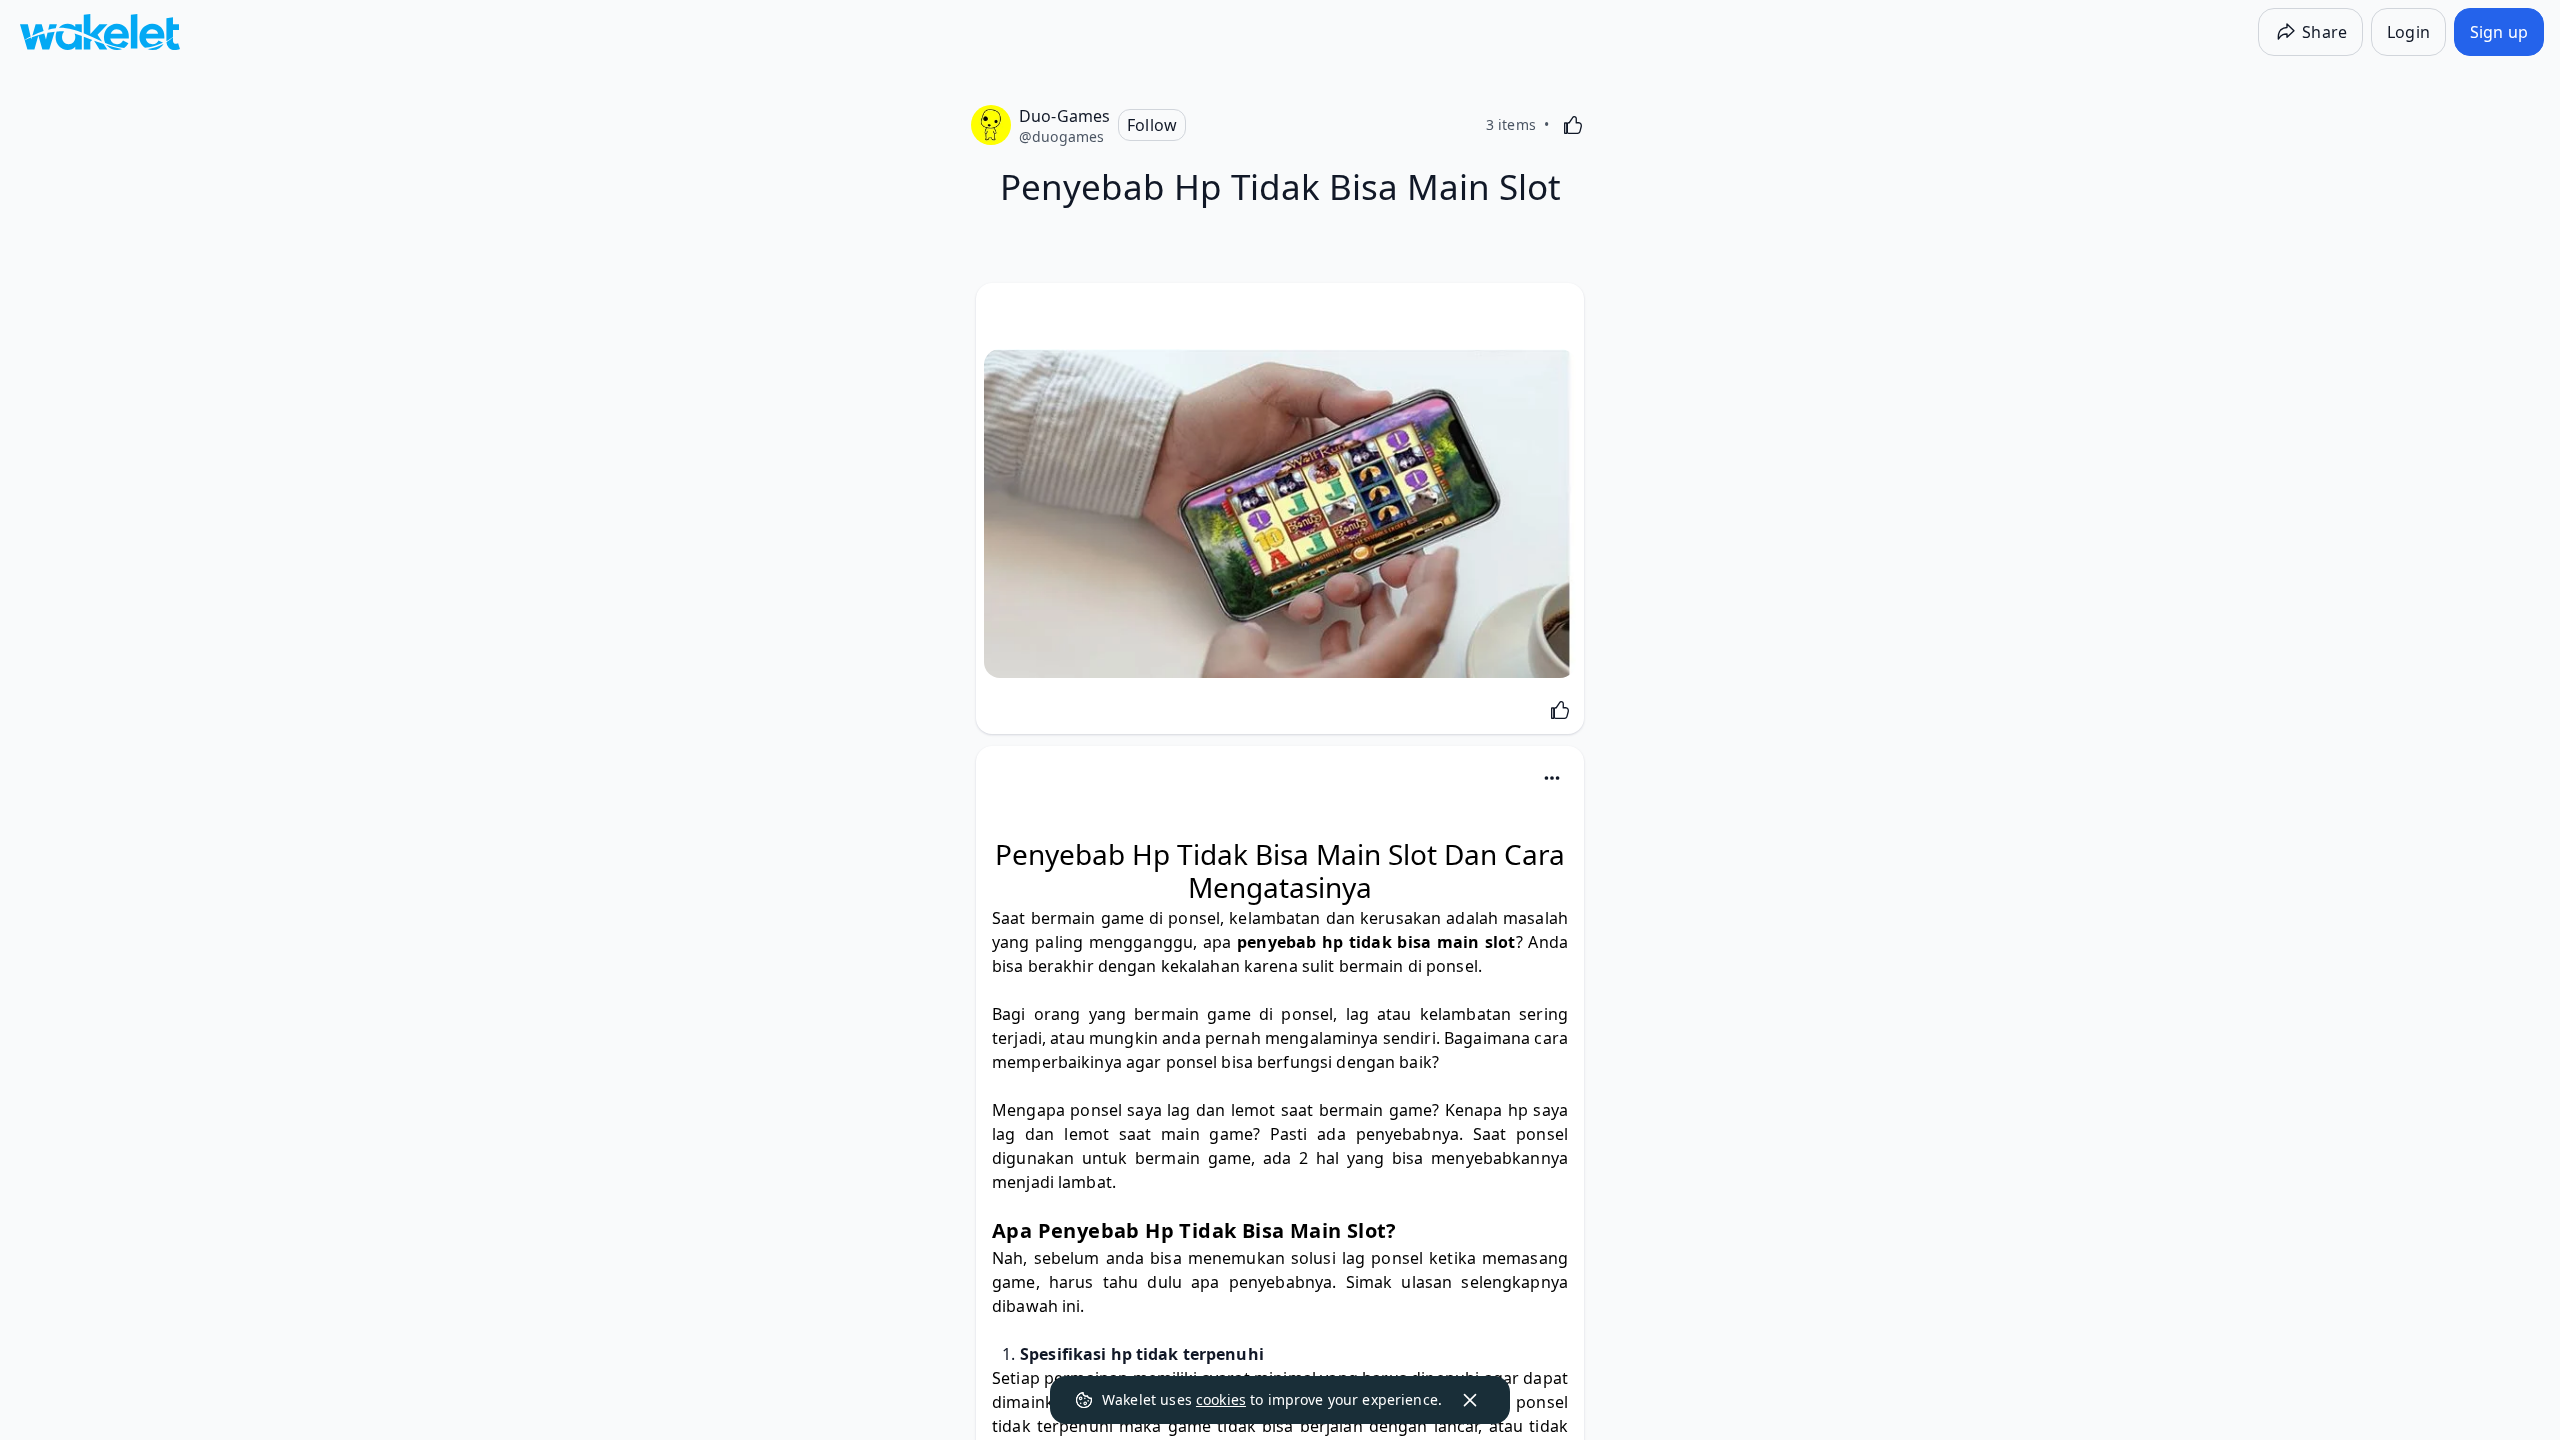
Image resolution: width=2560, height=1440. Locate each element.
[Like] (1573, 125)
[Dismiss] (1470, 1400)
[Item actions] (1552, 778)
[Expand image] (1280, 513)
